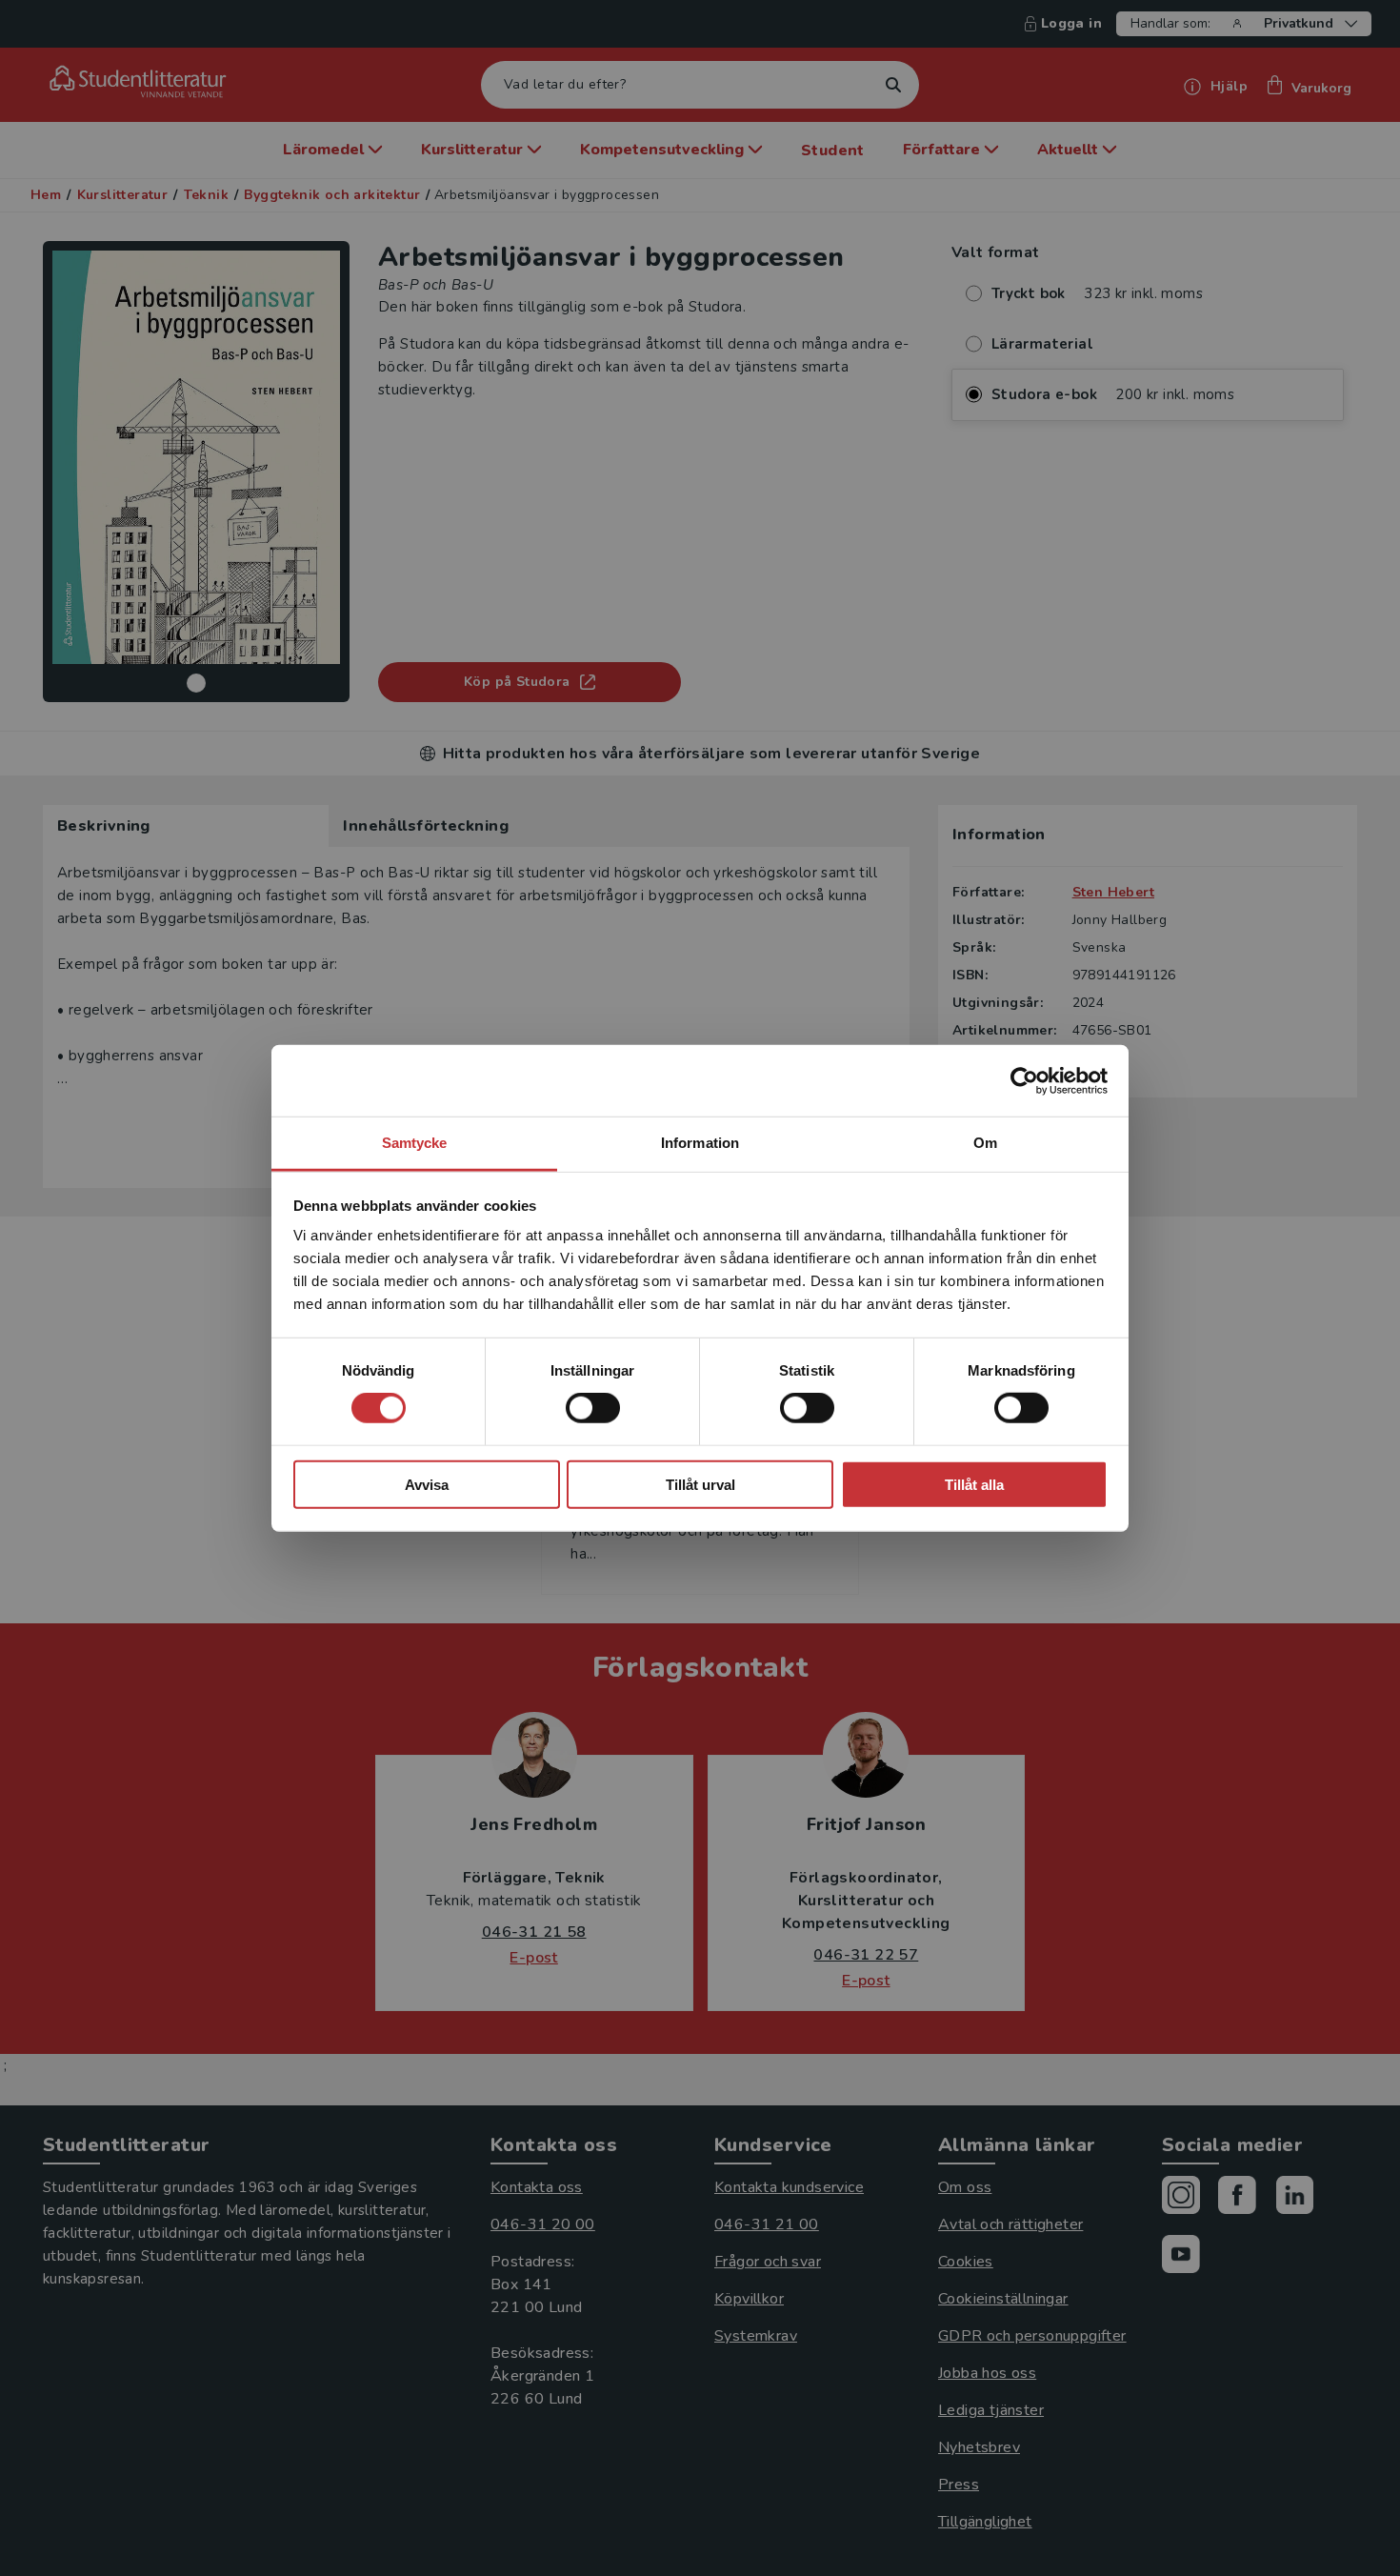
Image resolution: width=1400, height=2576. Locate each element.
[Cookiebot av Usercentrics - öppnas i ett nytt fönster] (1024, 1080)
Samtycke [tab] (415, 1143)
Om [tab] (985, 1143)
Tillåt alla (974, 1485)
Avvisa (427, 1485)
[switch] (593, 1408)
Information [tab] (700, 1143)
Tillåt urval (700, 1485)
